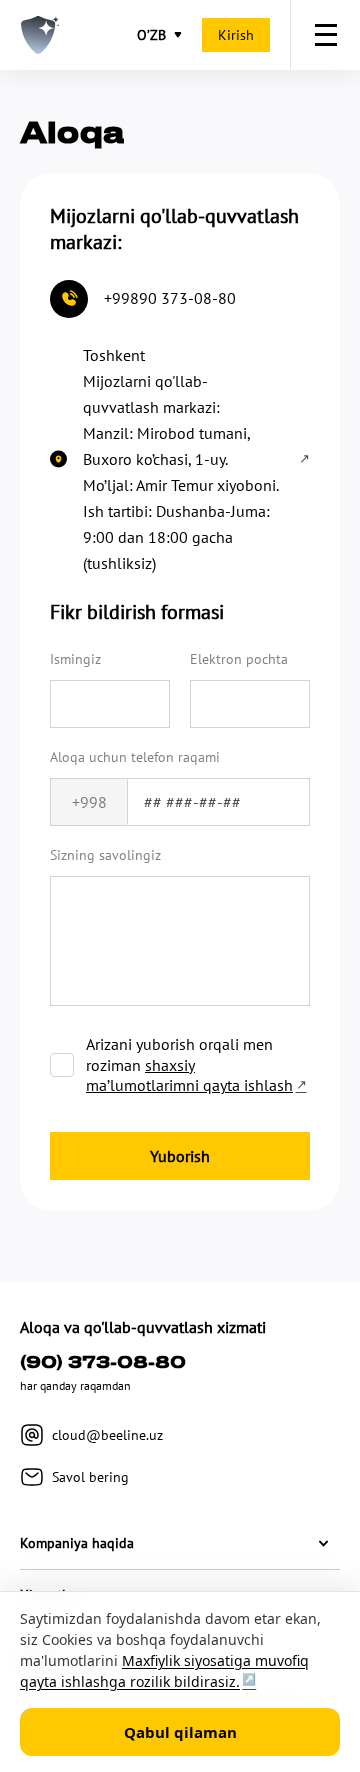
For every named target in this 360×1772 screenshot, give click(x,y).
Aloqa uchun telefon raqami (135, 757)
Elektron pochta (239, 659)
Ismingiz (75, 659)
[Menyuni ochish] (325, 35)
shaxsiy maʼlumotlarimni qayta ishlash (189, 1075)
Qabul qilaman (180, 1732)
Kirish (236, 35)
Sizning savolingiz (105, 855)
